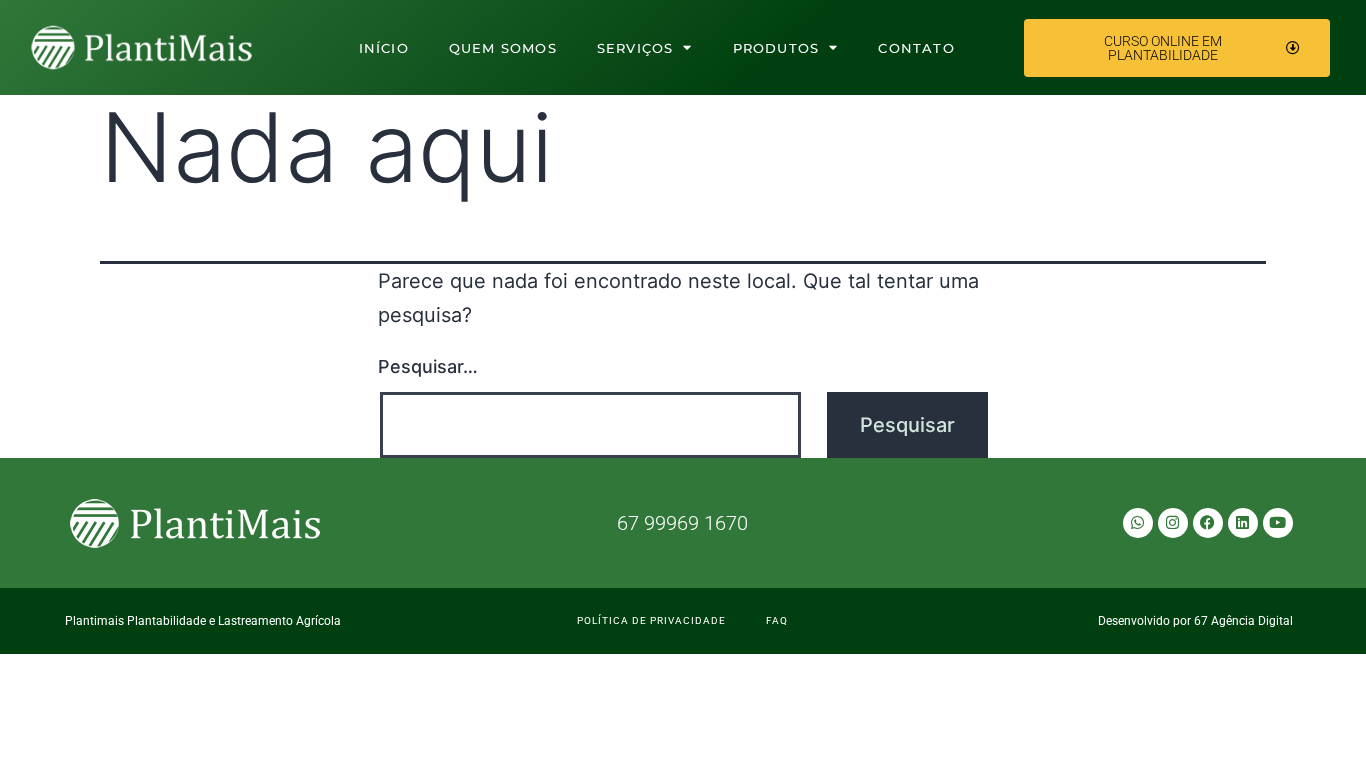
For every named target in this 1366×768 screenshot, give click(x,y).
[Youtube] (1278, 523)
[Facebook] (1208, 523)
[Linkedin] (1243, 523)
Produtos (776, 48)
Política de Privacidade (651, 620)
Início (384, 48)
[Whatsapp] (1138, 523)
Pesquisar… (428, 366)
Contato (916, 48)
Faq (777, 620)
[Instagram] (1173, 523)
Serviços (635, 48)
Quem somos (503, 48)
